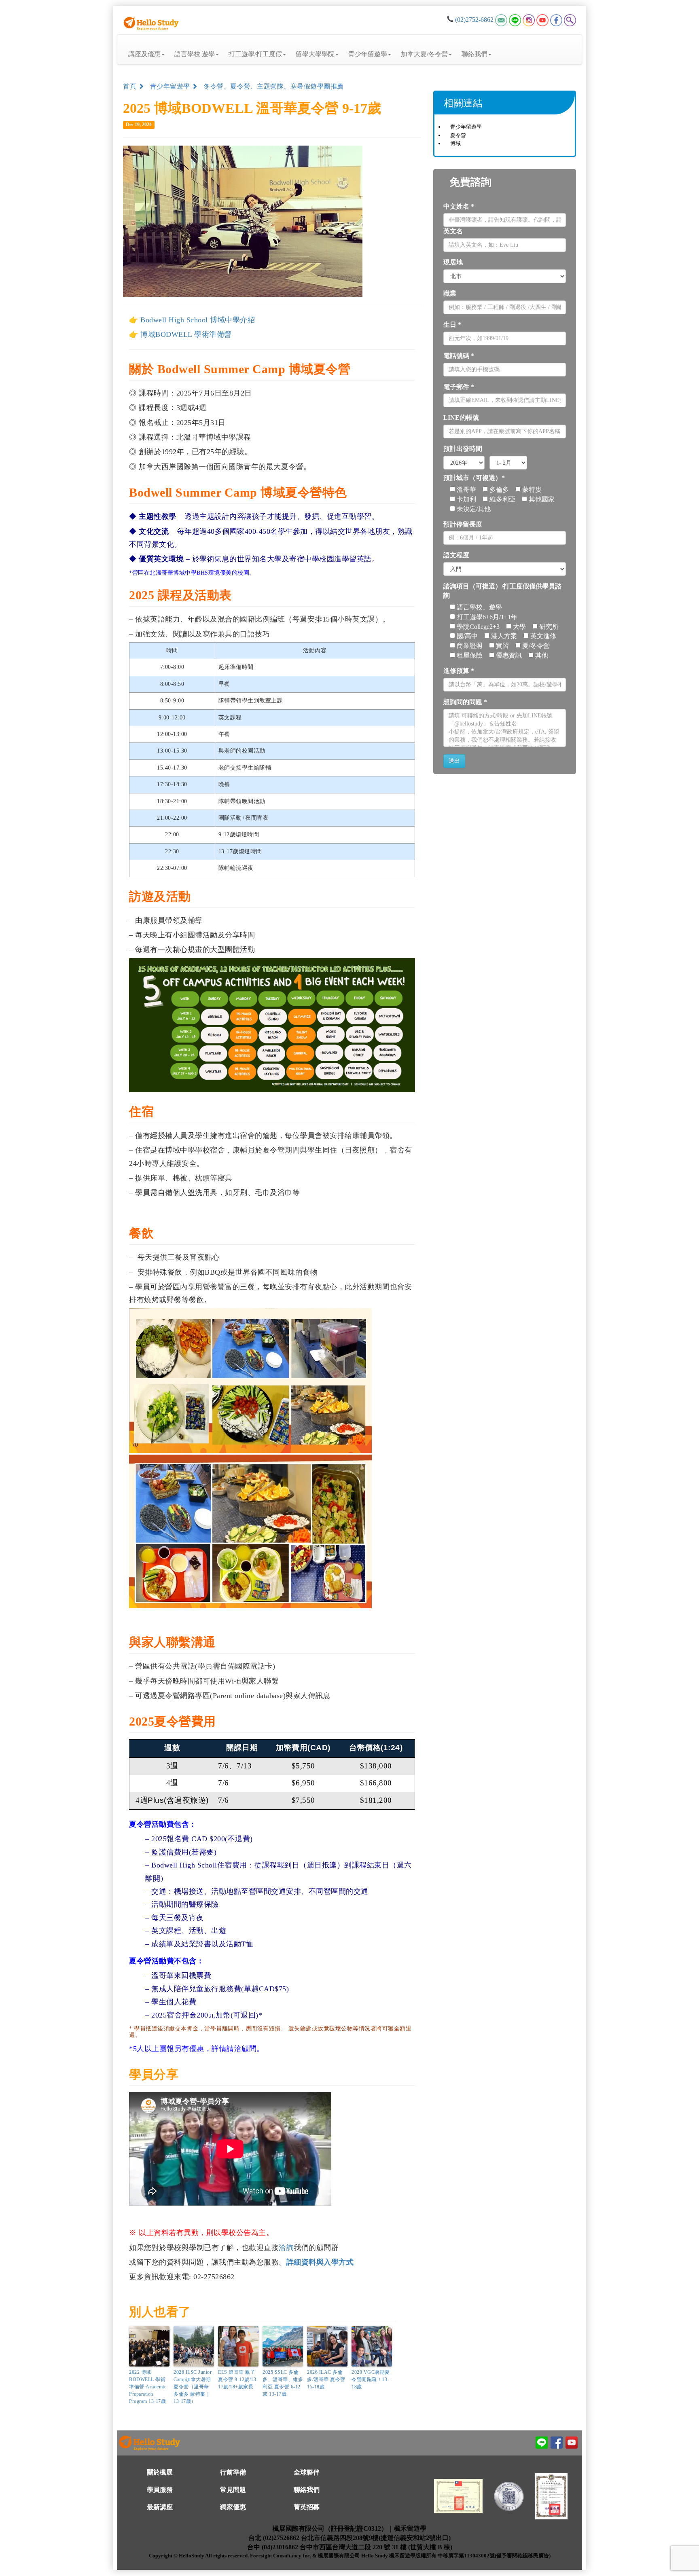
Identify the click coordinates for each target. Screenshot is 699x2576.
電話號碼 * (459, 356)
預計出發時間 (463, 449)
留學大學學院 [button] (315, 54)
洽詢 (286, 2248)
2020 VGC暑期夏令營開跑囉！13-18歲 (371, 2379)
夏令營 (458, 135)
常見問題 (233, 2489)
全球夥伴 (307, 2472)
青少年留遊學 (171, 86)
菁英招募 (307, 2507)
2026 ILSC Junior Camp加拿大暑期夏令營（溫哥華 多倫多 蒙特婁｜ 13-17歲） (193, 2386)
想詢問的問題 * (465, 702)
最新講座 (160, 2507)
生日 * (452, 325)
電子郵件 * (459, 387)
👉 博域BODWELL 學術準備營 (180, 334)
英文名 (453, 231)
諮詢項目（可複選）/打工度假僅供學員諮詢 (502, 591)
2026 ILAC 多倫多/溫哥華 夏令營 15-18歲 (326, 2379)
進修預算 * (459, 671)
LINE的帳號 (461, 418)
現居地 (453, 262)
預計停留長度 (463, 524)
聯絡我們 (307, 2489)
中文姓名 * (459, 206)
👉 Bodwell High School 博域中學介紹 (192, 320)
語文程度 (456, 555)
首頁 (131, 86)
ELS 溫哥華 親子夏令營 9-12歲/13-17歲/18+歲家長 (238, 2379)
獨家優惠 (233, 2507)
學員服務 (160, 2489)
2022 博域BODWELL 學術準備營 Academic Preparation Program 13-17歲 (148, 2386)
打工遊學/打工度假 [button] (255, 54)
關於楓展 (160, 2472)
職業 (450, 293)
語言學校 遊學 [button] (195, 54)
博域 (455, 143)
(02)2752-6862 (474, 20)
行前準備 (233, 2472)
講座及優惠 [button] (144, 54)
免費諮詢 (470, 182)
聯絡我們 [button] (474, 54)
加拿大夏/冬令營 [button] (424, 54)
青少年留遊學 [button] (368, 54)
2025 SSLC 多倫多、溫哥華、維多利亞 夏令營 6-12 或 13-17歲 (283, 2383)
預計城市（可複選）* (474, 478)
